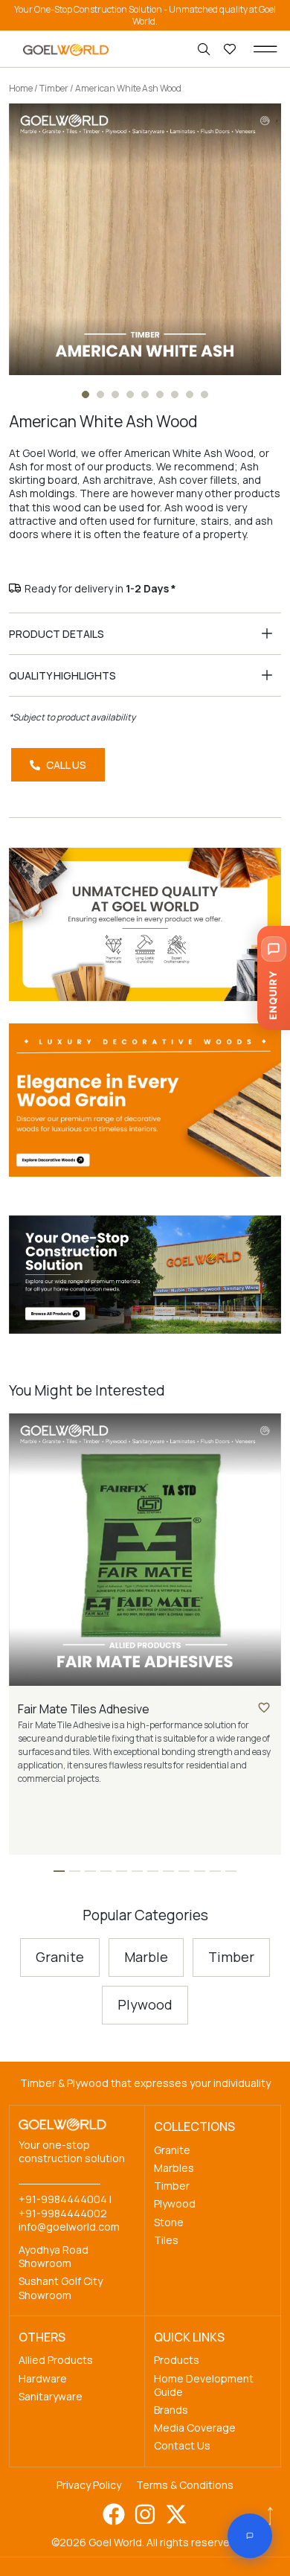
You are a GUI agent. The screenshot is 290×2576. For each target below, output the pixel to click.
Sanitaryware (51, 2396)
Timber (54, 88)
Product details (57, 634)
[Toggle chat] (250, 2536)
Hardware (43, 2378)
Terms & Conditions (185, 2485)
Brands (171, 2410)
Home (21, 88)
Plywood (175, 2203)
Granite (172, 2150)
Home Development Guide (204, 2385)
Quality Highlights (62, 675)
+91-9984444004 (63, 2199)
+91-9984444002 (63, 2213)
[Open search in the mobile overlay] (205, 49)
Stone (169, 2222)
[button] (266, 49)
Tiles (166, 2240)
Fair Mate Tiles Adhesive (84, 1709)
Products (177, 2360)
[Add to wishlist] (264, 1707)
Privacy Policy (89, 2485)
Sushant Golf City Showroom (61, 2288)
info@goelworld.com (69, 2227)
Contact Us (182, 2445)
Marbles (174, 2168)
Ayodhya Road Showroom (54, 2256)
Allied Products (56, 2360)
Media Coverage (195, 2428)
